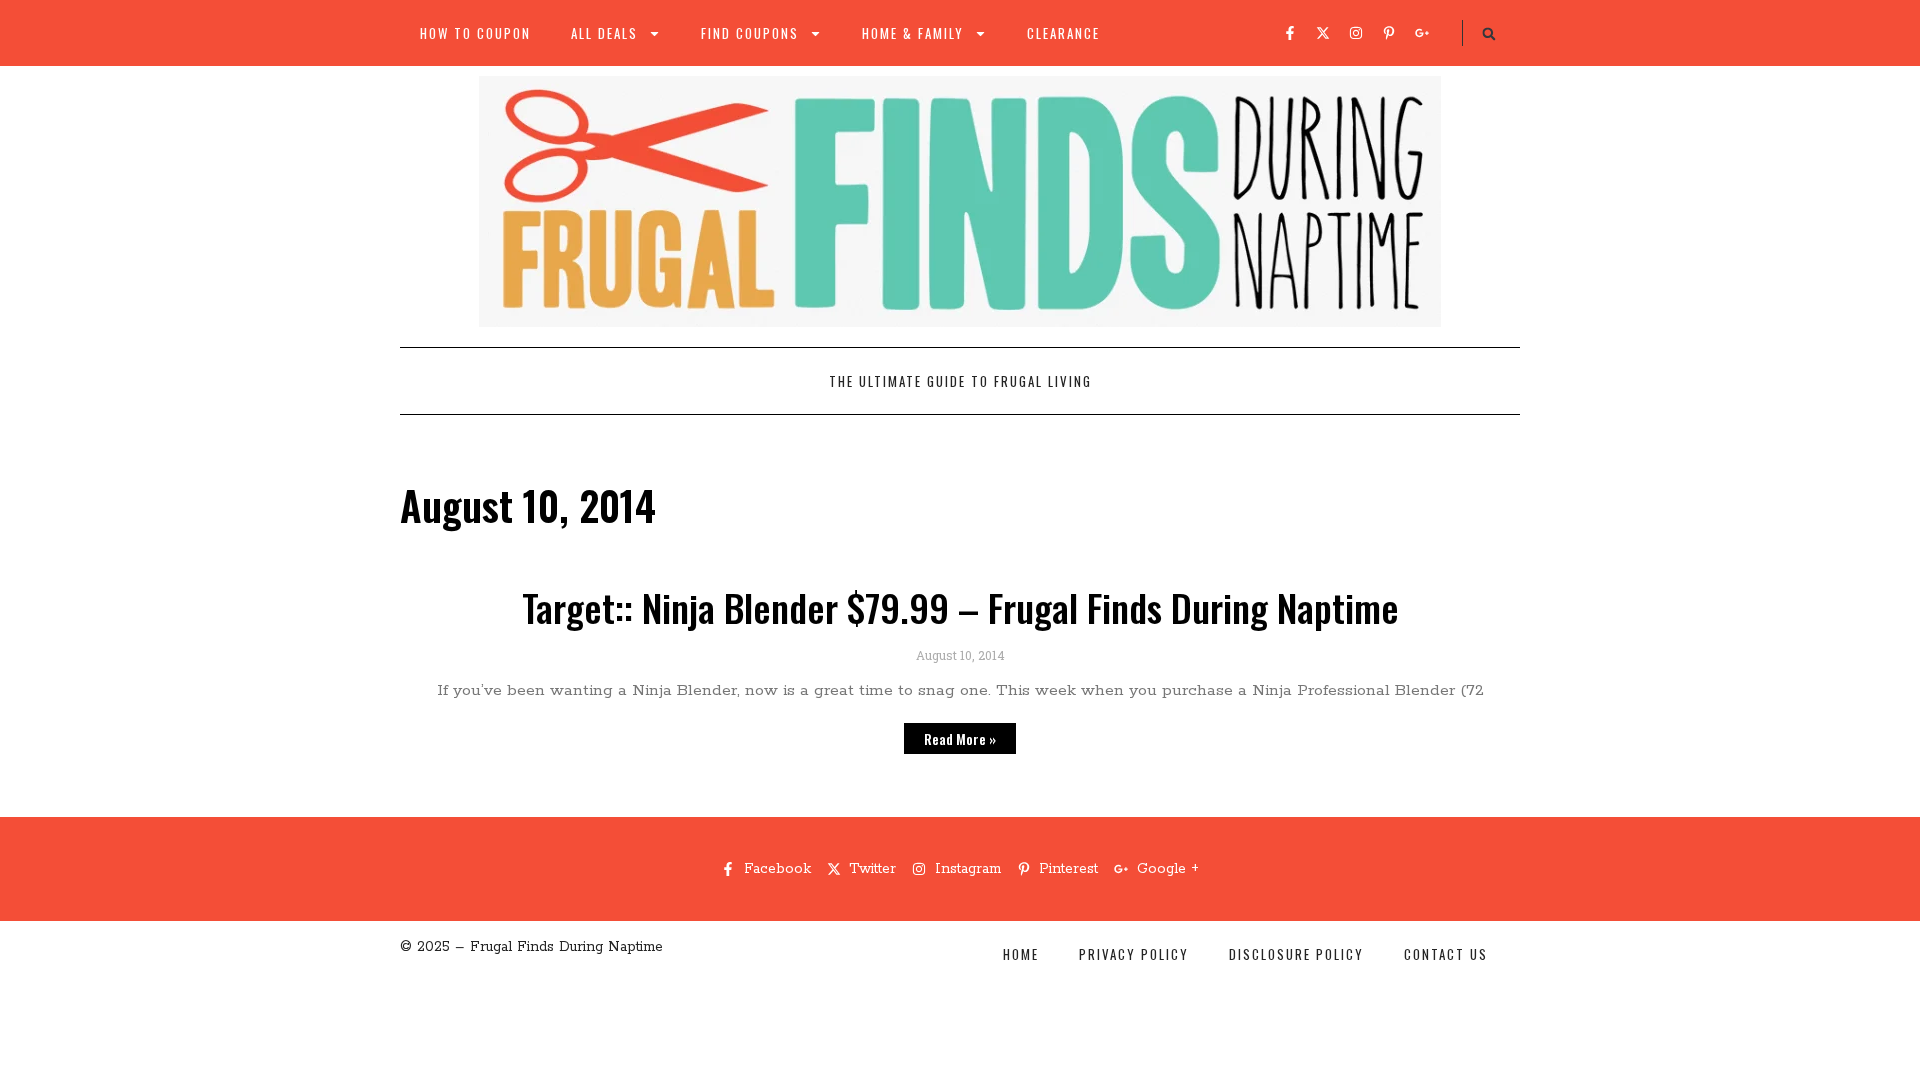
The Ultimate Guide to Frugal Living (960, 381)
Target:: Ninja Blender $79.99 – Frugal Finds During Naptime (960, 607)
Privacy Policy (1134, 954)
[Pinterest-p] (1389, 33)
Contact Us (1446, 954)
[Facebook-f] (1290, 33)
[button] (1489, 34)
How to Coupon (475, 33)
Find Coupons (750, 33)
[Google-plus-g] (1422, 33)
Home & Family (913, 33)
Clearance (1063, 33)
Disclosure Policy (1296, 954)
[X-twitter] (1323, 33)
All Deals (604, 33)
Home (1021, 954)
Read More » (960, 738)
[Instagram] (1356, 33)
